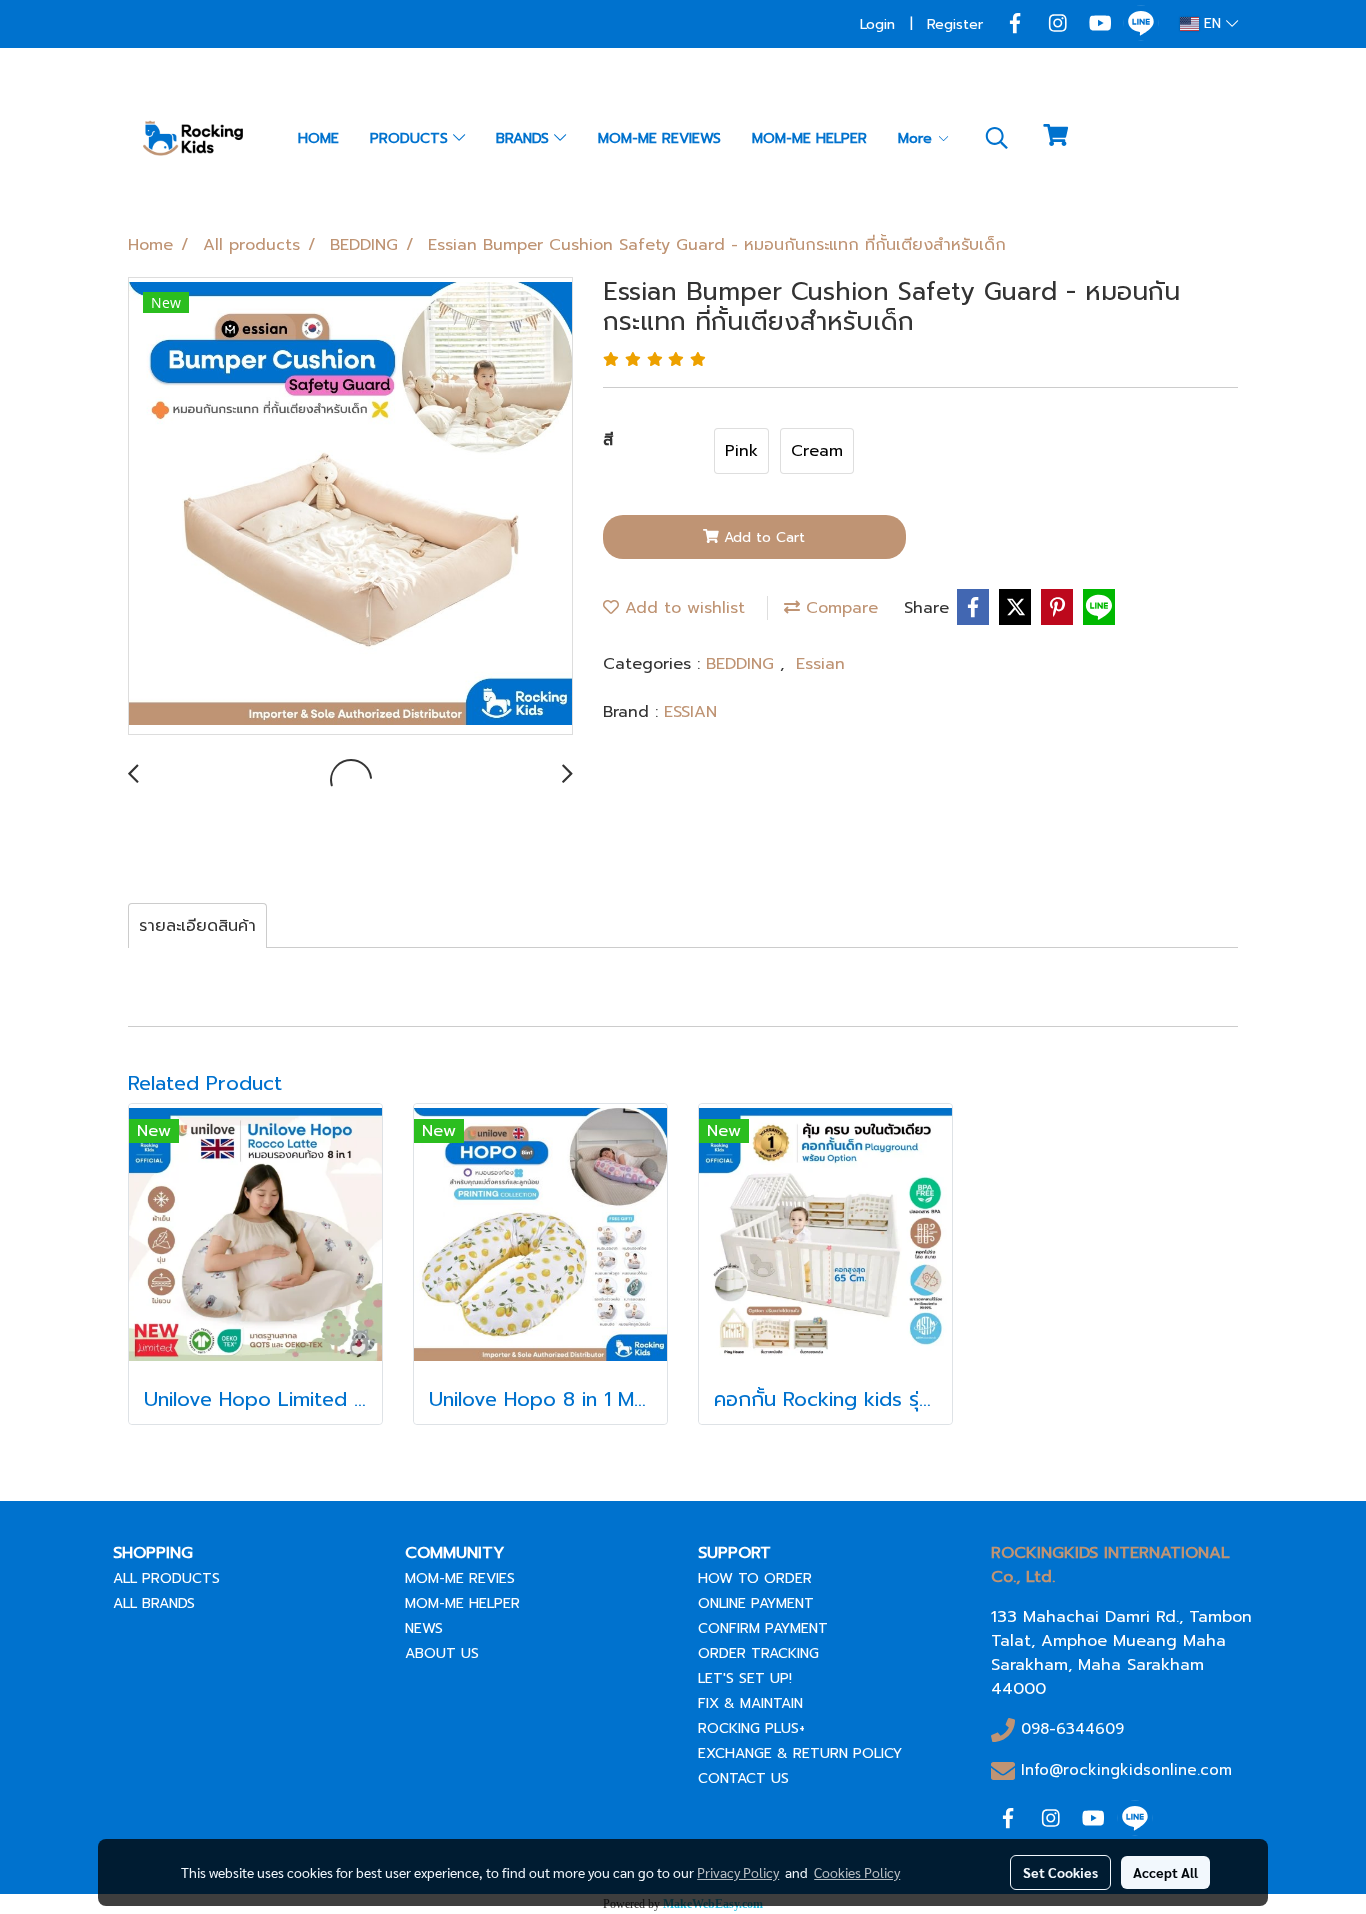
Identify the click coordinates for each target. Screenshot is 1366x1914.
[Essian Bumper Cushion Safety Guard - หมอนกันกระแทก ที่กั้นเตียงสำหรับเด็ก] (350, 507)
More (917, 138)
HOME (318, 138)
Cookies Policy (857, 1872)
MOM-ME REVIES (460, 1578)
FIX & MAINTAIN (750, 1703)
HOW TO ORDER (755, 1578)
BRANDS (525, 138)
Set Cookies (1060, 1872)
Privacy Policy (738, 1872)
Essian (820, 664)
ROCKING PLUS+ (751, 1728)
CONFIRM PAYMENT (763, 1628)
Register (955, 24)
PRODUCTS (411, 138)
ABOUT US (442, 1653)
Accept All (1165, 1872)
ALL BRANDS (154, 1603)
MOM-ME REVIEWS (659, 138)
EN (1212, 23)
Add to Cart (762, 537)
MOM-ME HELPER (809, 138)
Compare (839, 608)
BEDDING (743, 664)
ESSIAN (690, 712)
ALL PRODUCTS (166, 1578)
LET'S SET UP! (745, 1678)
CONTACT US (743, 1778)
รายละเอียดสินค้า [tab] (197, 926)
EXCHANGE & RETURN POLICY (800, 1753)
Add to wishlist (682, 608)
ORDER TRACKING (758, 1653)
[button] (997, 138)
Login (877, 24)
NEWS (424, 1628)
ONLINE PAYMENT (756, 1603)
